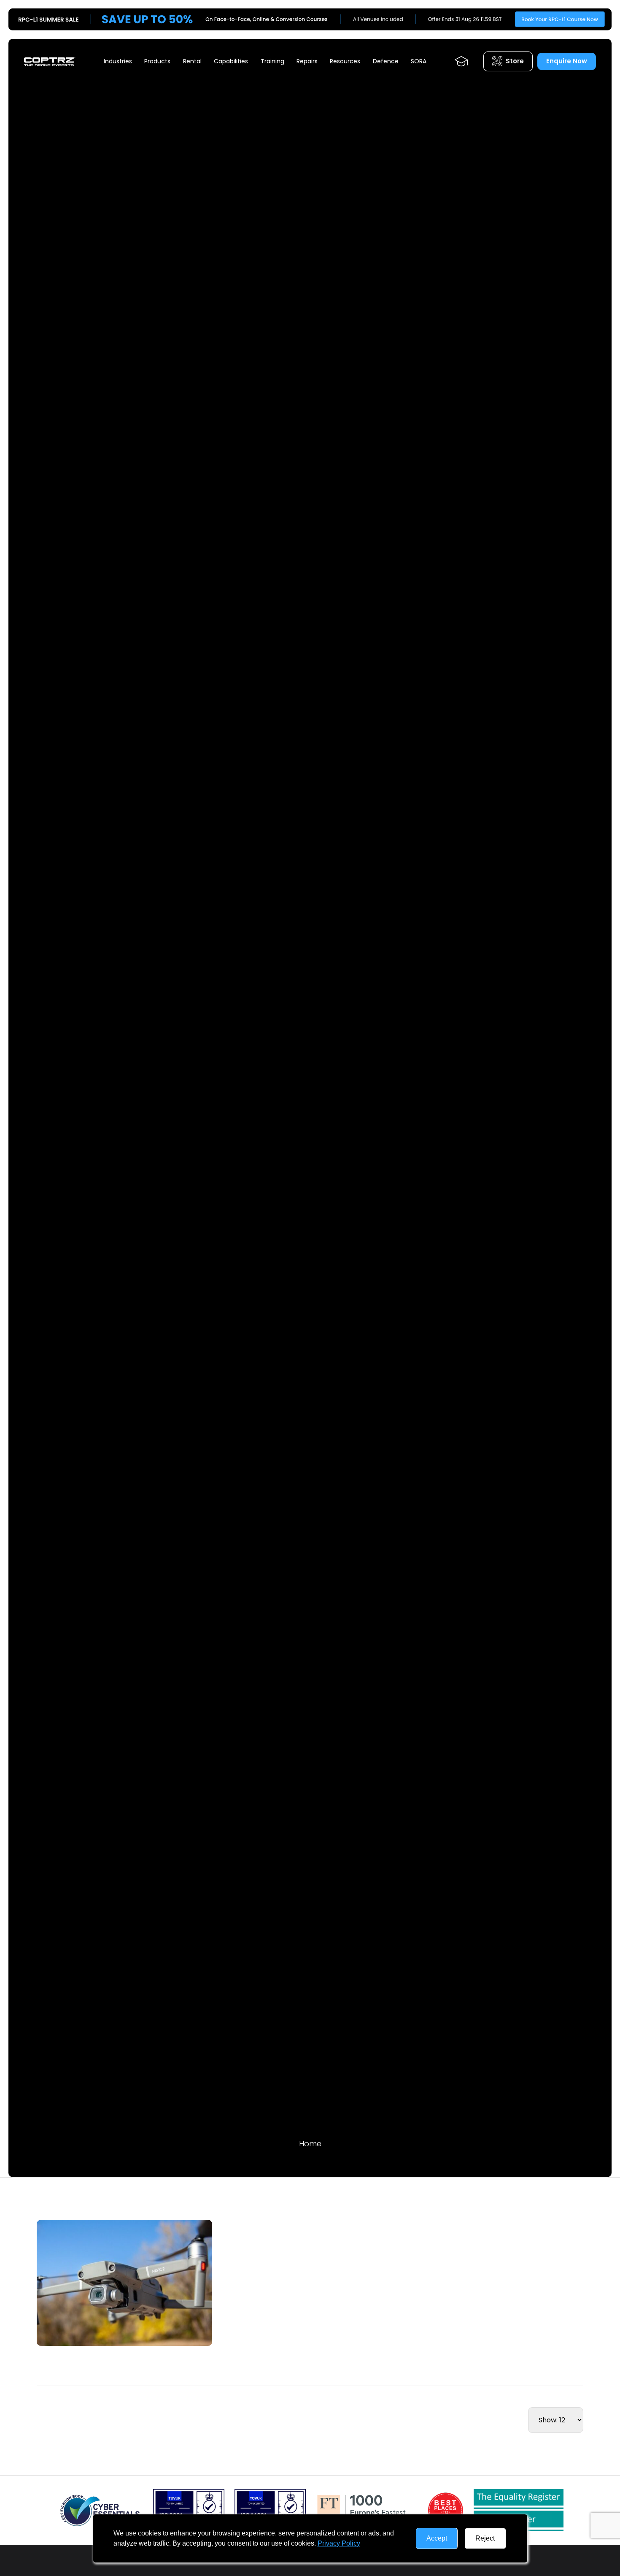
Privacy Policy (339, 2543)
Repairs (307, 61)
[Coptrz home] (50, 61)
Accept (437, 2538)
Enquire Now (567, 61)
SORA (419, 61)
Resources (345, 61)
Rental (192, 61)
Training (272, 61)
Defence (386, 61)
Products (157, 61)
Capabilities (231, 61)
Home (310, 2144)
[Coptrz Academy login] (461, 61)
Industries (118, 61)
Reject (485, 2538)
